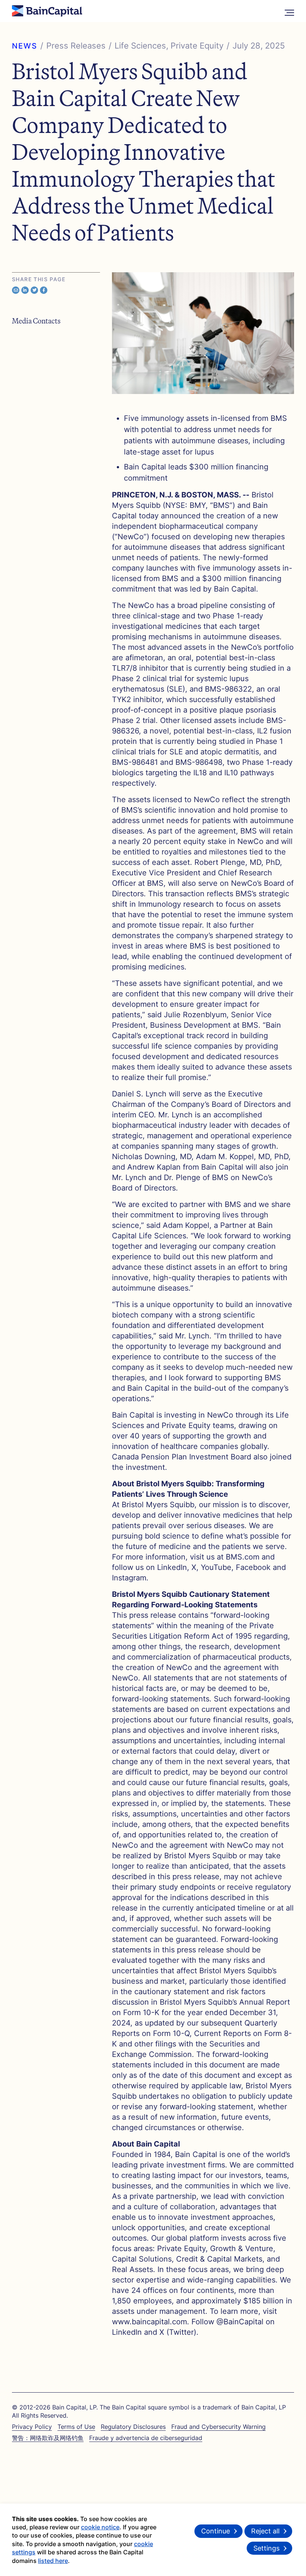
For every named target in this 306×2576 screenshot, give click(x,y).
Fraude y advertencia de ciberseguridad (146, 2438)
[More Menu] (289, 11)
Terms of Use (76, 2427)
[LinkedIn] (25, 290)
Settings (266, 2548)
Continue (216, 2531)
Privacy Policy (32, 2427)
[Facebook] (44, 290)
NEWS (25, 46)
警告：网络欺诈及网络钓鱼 (48, 2438)
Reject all (265, 2531)
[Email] (16, 290)
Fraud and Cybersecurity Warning (218, 2427)
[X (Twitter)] (34, 290)
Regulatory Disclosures (133, 2427)
